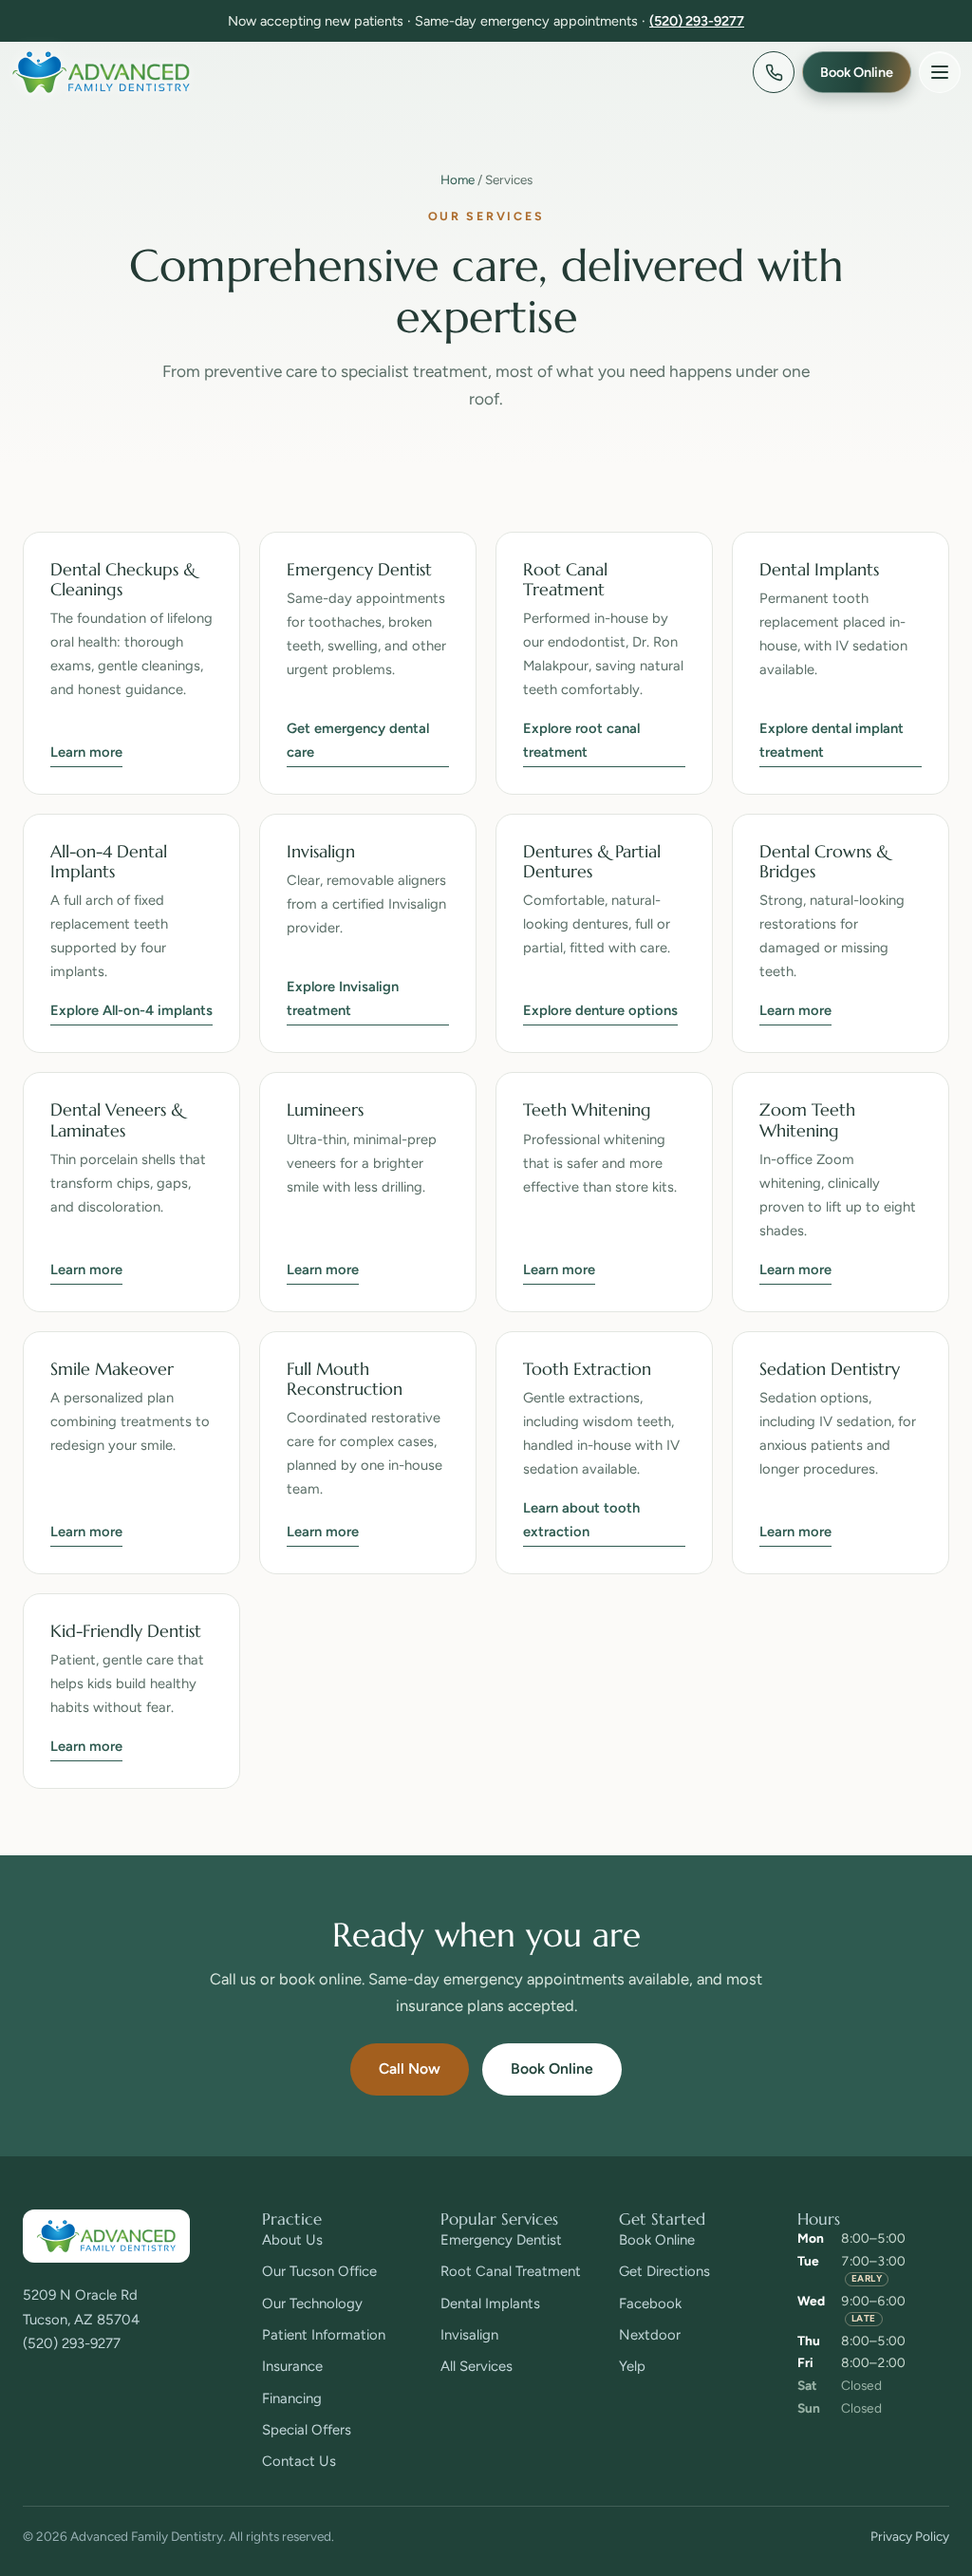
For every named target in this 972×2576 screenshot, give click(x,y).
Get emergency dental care (358, 740)
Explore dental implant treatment (832, 740)
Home (458, 179)
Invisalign (469, 2335)
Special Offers (307, 2430)
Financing (292, 2398)
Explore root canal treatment (581, 740)
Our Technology (312, 2303)
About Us (292, 2240)
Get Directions (664, 2271)
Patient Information (324, 2335)
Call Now (410, 2068)
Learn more (86, 752)
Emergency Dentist (501, 2240)
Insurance (292, 2366)
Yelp (632, 2366)
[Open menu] (940, 72)
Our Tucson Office (319, 2271)
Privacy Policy (910, 2536)
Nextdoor (650, 2335)
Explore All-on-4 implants (131, 1010)
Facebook (650, 2303)
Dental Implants (490, 2303)
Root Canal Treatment (511, 2271)
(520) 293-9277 (697, 21)
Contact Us (299, 2461)
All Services (477, 2366)
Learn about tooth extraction (581, 1520)
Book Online (552, 2068)
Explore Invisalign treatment (343, 998)
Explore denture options (600, 1010)
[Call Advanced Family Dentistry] (774, 72)
